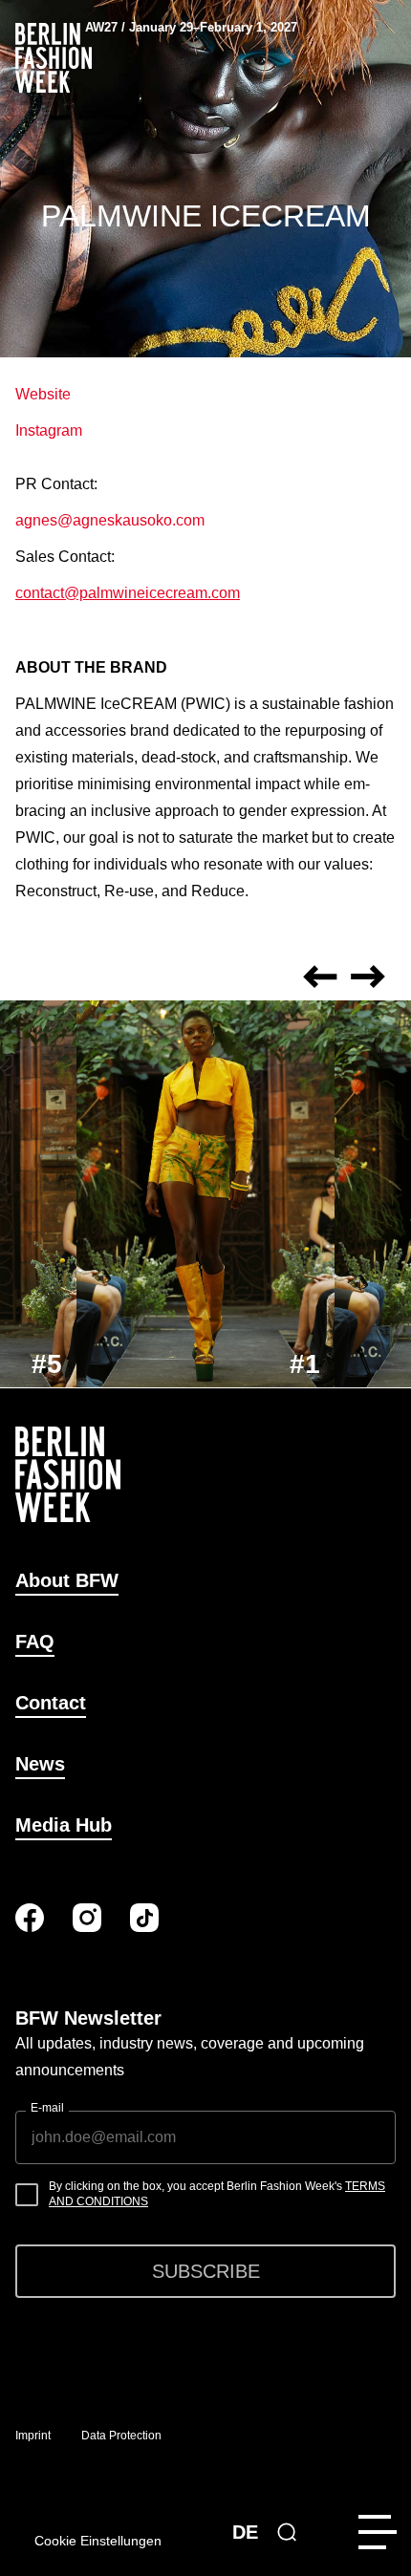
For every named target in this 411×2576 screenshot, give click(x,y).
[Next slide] (368, 977)
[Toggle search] (287, 2532)
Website (43, 394)
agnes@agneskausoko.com (110, 520)
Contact (51, 1703)
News (40, 1764)
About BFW (67, 1580)
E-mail (47, 2108)
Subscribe (206, 2271)
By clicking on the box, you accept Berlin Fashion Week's (217, 2194)
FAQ (35, 1642)
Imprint (33, 2436)
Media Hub (64, 1825)
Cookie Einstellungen (98, 2541)
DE (245, 2532)
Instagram (49, 430)
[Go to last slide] (320, 977)
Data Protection (121, 2436)
